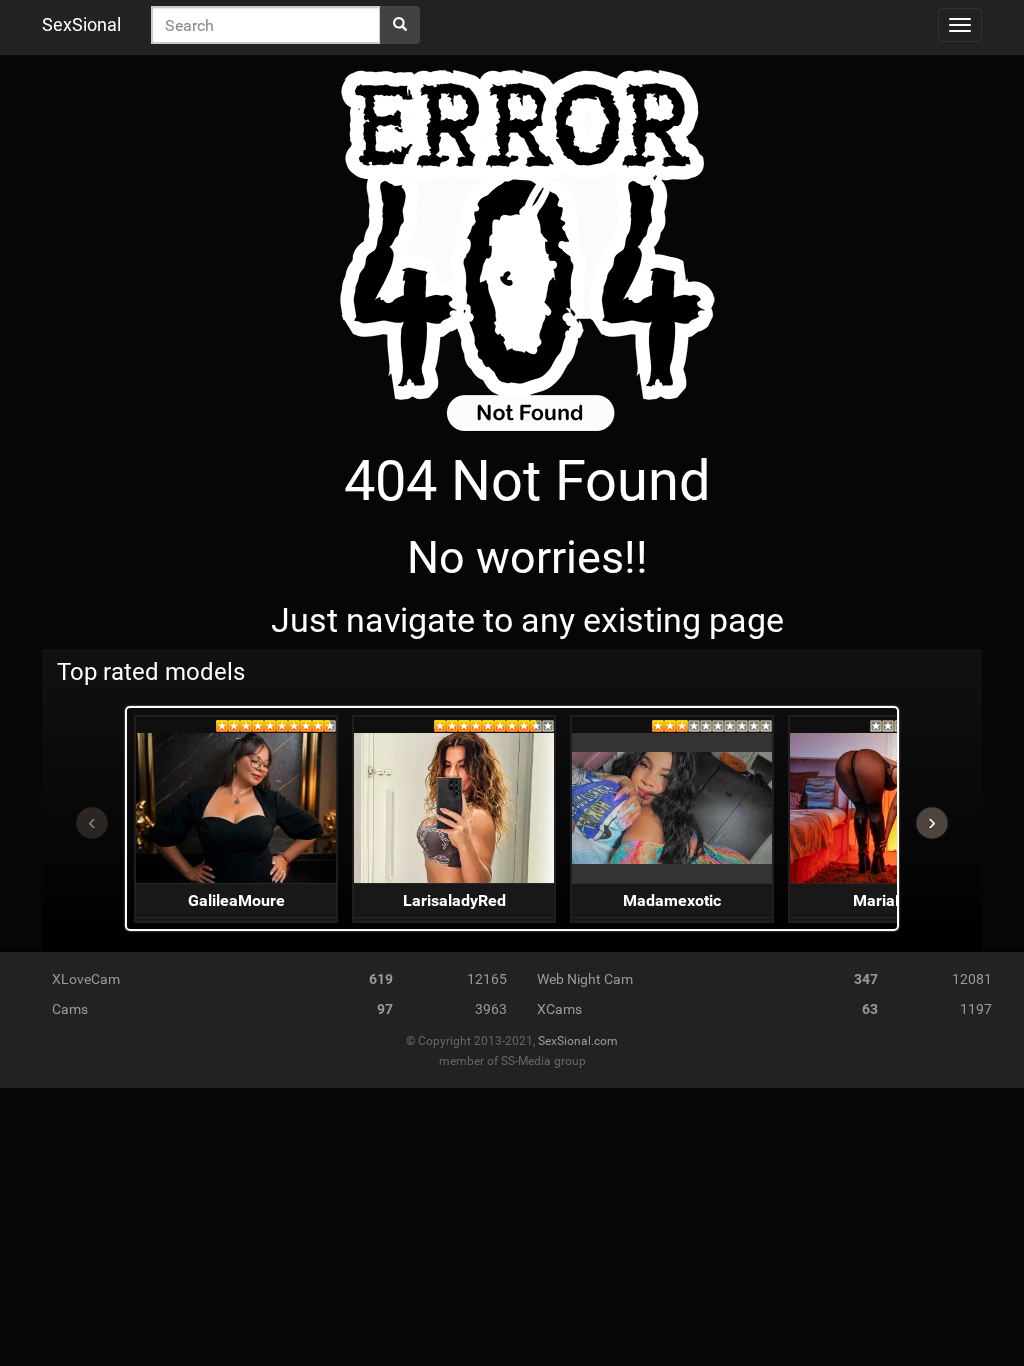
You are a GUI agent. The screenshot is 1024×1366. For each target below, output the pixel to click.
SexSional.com (578, 1041)
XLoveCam (86, 979)
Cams (70, 1009)
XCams (559, 1009)
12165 (487, 979)
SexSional (81, 24)
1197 (976, 1009)
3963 (491, 1009)
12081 (972, 979)
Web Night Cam (585, 979)
